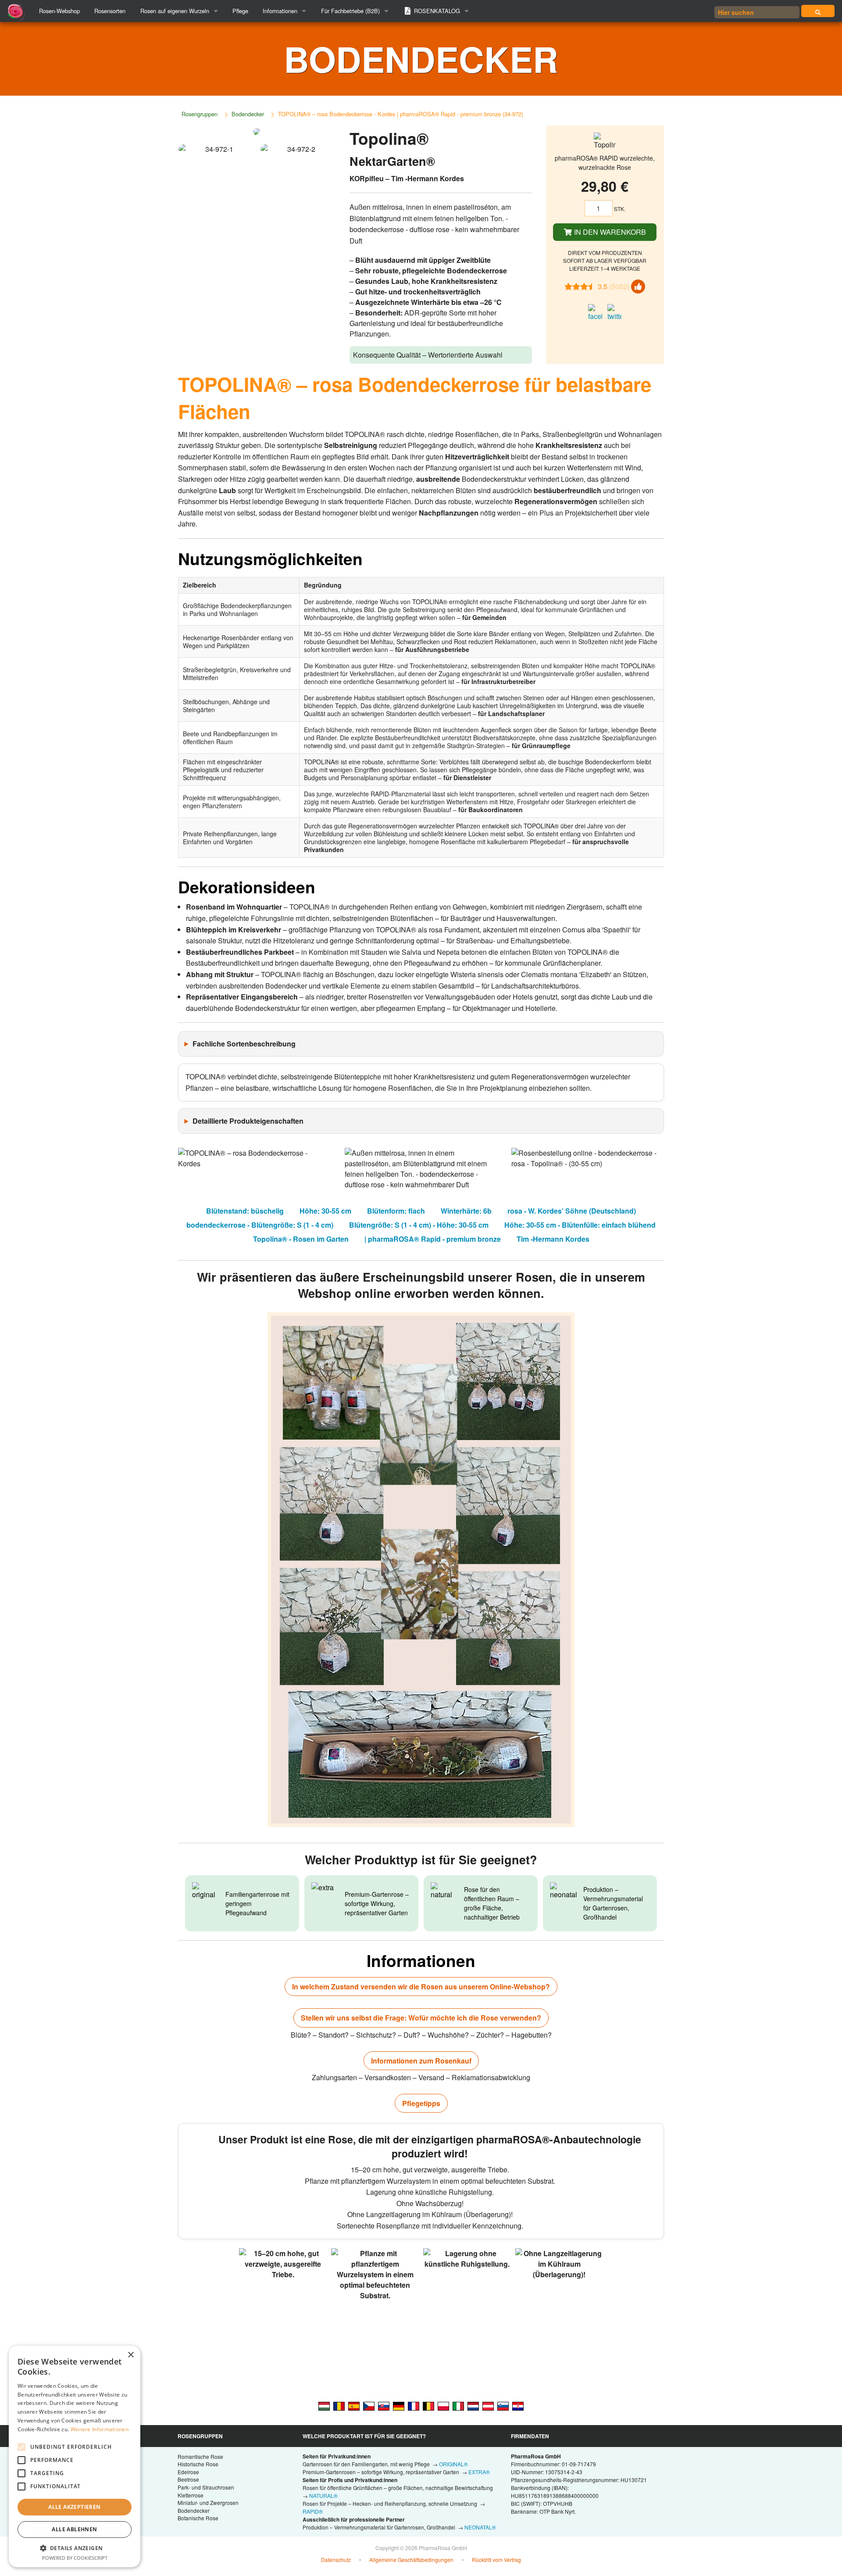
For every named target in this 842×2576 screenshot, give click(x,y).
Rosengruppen (200, 114)
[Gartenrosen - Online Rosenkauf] (818, 11)
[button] (75, 2548)
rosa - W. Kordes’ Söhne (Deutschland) (572, 1211)
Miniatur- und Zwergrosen (208, 2503)
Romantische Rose (200, 2456)
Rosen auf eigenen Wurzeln (175, 11)
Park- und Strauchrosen (206, 2487)
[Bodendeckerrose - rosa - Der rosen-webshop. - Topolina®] (399, 2406)
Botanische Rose (198, 2518)
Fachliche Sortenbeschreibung (244, 1044)
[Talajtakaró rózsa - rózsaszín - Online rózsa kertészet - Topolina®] (324, 2406)
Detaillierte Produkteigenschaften (248, 1121)
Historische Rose (198, 2464)
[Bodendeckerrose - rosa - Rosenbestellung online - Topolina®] (488, 2406)
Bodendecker (248, 114)
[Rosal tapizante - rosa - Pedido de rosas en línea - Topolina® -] (354, 2406)
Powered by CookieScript (75, 2558)
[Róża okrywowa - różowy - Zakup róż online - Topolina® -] (443, 2406)
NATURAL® (323, 2495)
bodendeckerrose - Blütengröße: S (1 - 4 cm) (260, 1225)
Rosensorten (110, 11)
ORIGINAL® (453, 2464)
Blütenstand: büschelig (245, 1211)
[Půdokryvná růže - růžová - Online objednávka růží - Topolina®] (369, 2406)
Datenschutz (336, 2560)
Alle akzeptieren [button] (74, 2507)
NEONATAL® (480, 2527)
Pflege (240, 11)
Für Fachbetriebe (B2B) (350, 11)
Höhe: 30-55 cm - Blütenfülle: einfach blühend (580, 1225)
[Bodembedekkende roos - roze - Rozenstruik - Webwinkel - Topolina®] (473, 2406)
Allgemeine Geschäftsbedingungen (411, 2560)
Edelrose (188, 2472)
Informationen (280, 11)
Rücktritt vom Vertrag (496, 2560)
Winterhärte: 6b (466, 1211)
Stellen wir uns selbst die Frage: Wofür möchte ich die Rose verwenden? (421, 2018)
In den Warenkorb (609, 232)
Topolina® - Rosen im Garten (301, 1239)
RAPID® (313, 2511)
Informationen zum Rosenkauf (421, 2061)
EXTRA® (479, 2472)
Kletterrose (191, 2495)
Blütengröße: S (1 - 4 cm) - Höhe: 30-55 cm (419, 1225)
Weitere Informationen (100, 2429)
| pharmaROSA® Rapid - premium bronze (433, 1239)
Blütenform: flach (396, 1211)
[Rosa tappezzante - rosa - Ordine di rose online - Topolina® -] (458, 2406)
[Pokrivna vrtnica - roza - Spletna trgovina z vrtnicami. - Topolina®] (503, 2406)
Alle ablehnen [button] (74, 2529)
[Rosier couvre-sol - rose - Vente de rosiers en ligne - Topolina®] (414, 2406)
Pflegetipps (421, 2103)
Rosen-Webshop (59, 11)
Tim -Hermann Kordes (553, 1239)
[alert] (75, 2456)
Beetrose (188, 2479)
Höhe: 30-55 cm (325, 1211)
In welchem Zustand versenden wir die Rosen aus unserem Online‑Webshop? (421, 1987)
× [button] (130, 2355)
